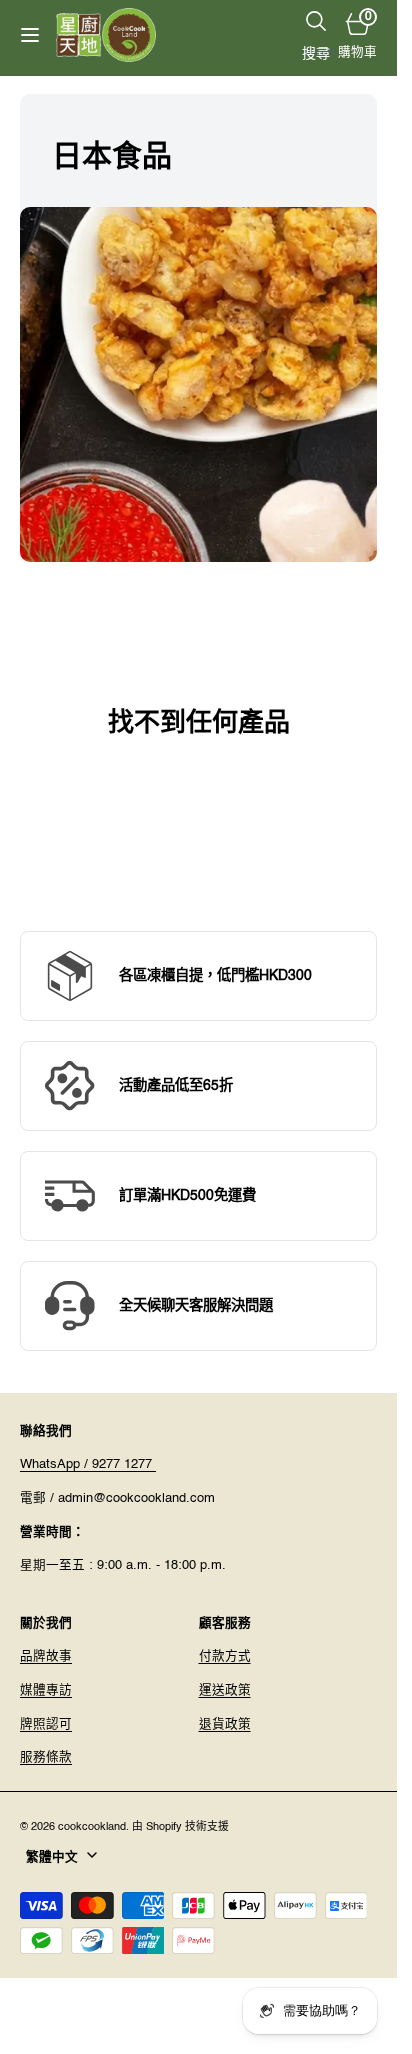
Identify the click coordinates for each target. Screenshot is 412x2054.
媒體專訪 (46, 1690)
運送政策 (225, 1690)
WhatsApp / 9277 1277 (88, 1464)
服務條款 (46, 1757)
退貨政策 (225, 1724)
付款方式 (225, 1656)
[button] (30, 35)
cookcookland (92, 1827)
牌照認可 (46, 1724)
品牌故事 (46, 1656)
